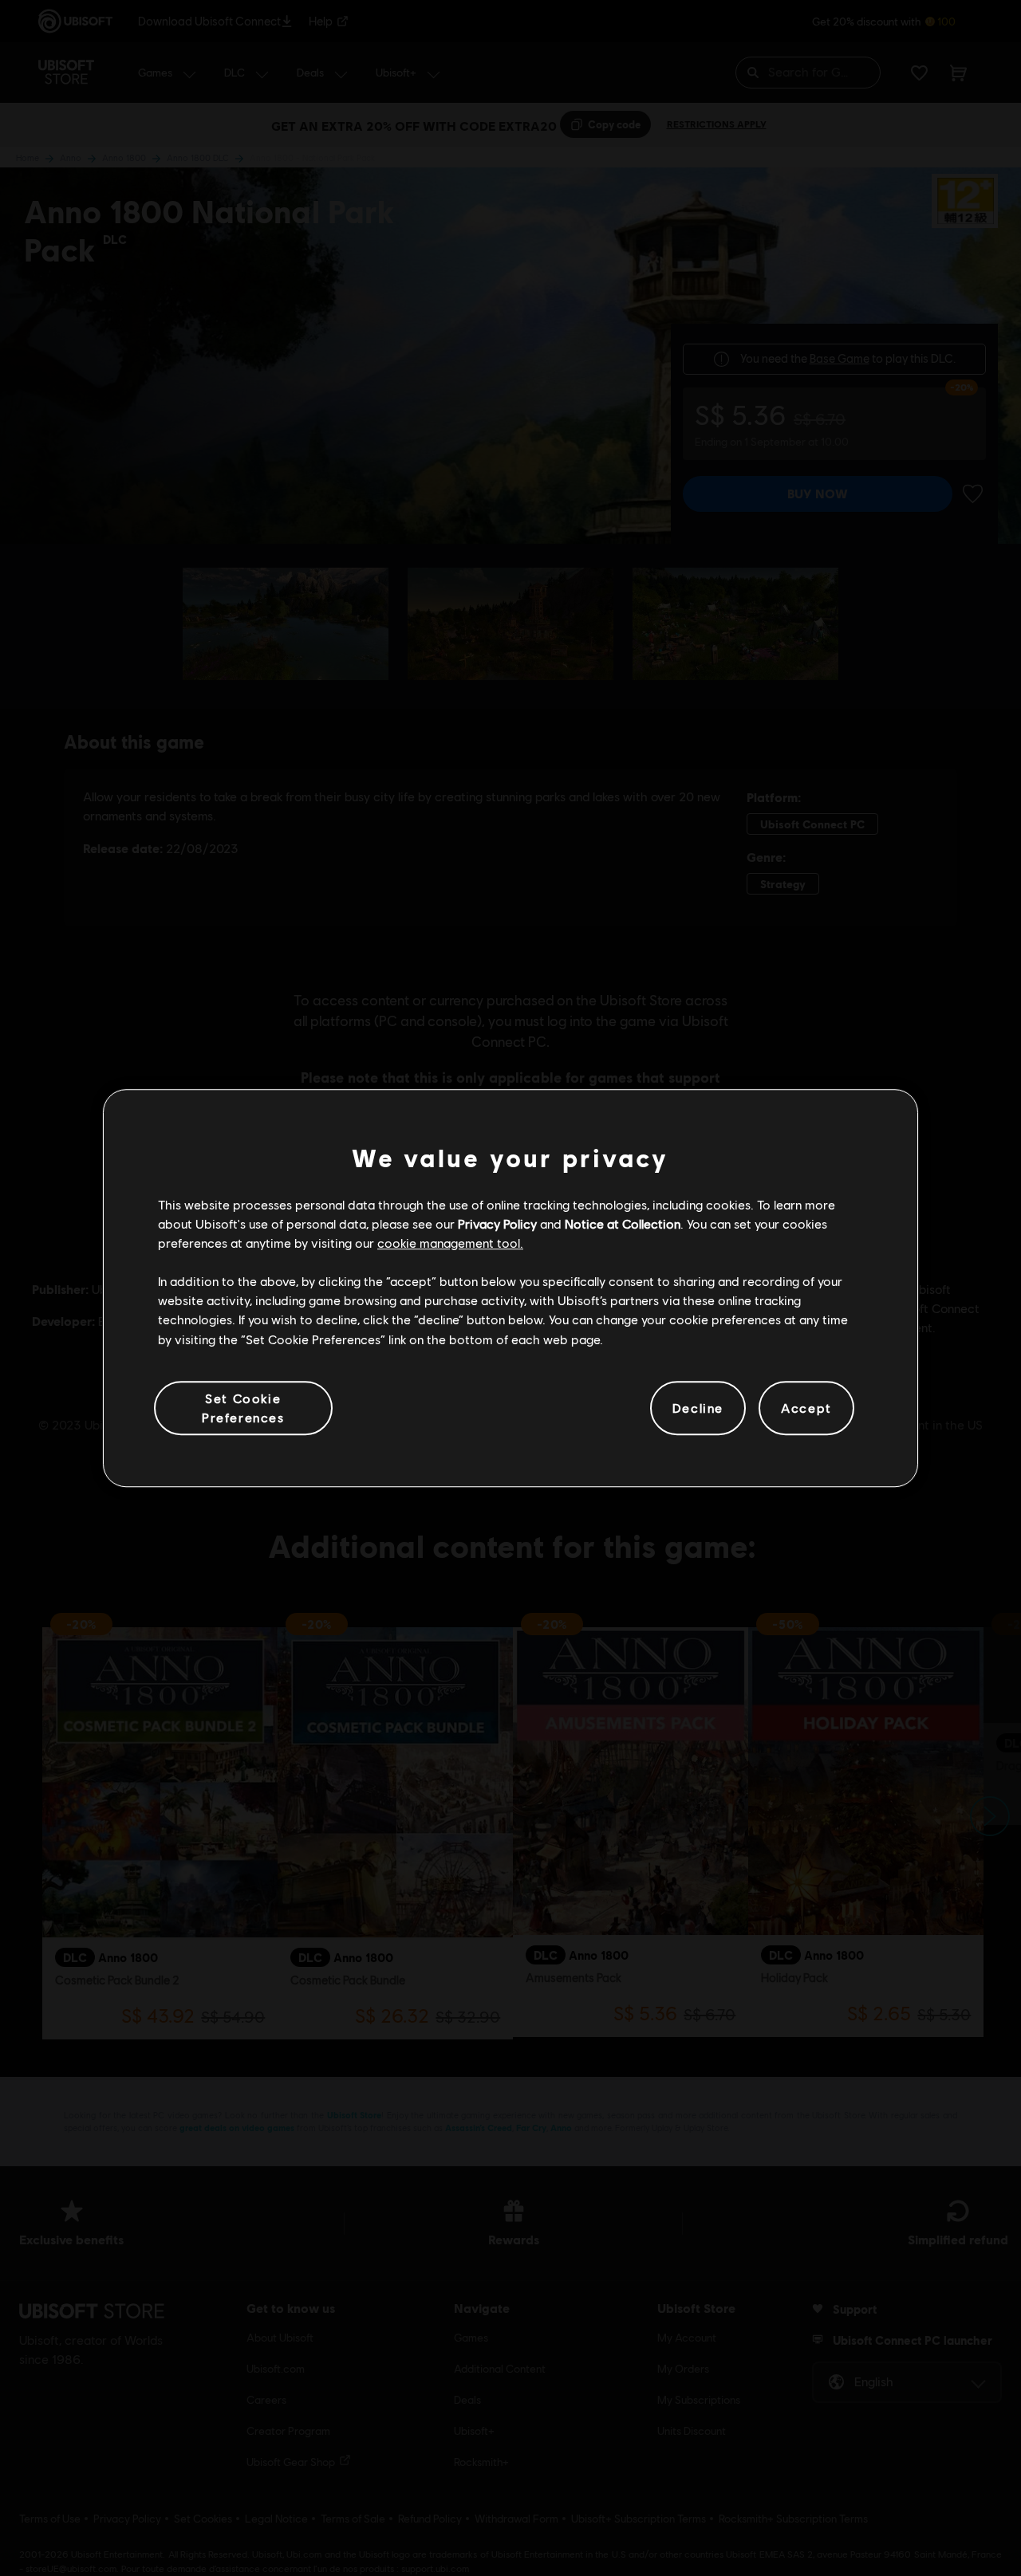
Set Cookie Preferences (243, 1408)
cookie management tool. (450, 1243)
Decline (698, 1408)
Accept (806, 1408)
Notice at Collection (623, 1223)
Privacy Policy (497, 1223)
